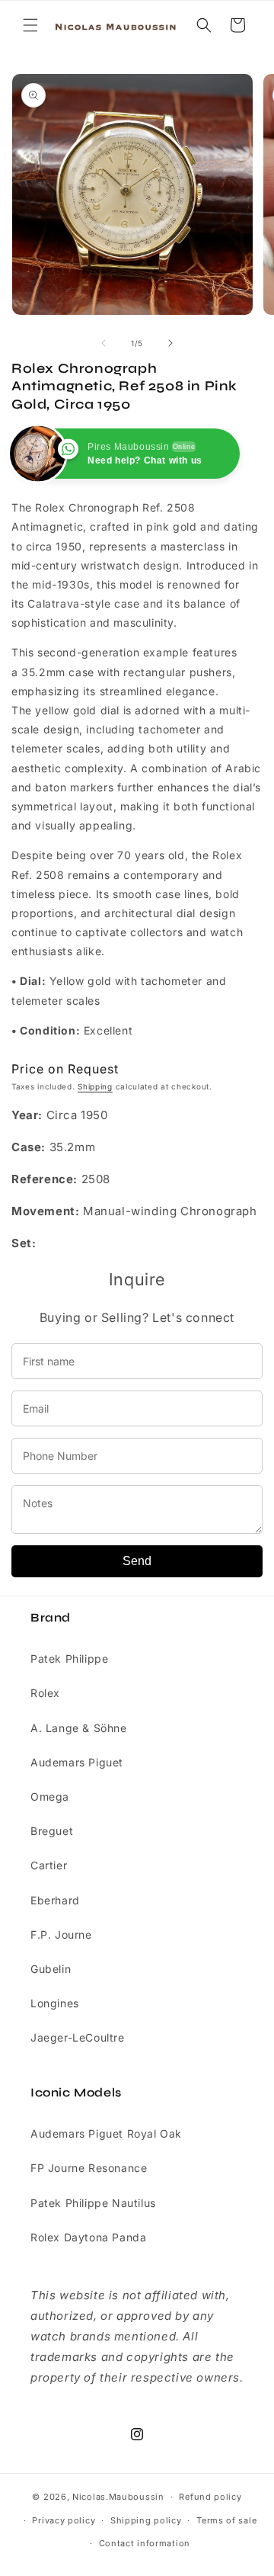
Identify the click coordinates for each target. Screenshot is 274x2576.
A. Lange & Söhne (79, 1728)
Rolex (45, 1693)
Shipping (95, 1086)
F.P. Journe (61, 1934)
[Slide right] (170, 343)
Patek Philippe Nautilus (93, 2203)
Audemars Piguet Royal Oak (106, 2133)
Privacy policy (64, 2520)
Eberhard (55, 1900)
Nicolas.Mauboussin (118, 2497)
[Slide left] (104, 343)
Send (137, 1561)
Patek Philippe (69, 1659)
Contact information (145, 2543)
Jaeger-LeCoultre (78, 2037)
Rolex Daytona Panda (88, 2237)
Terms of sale (226, 2520)
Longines (55, 2003)
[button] (30, 25)
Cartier (49, 1865)
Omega (50, 1796)
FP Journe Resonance (89, 2168)
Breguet (52, 1831)
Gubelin (51, 1969)
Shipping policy (146, 2520)
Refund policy (210, 2497)
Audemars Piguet (77, 1762)
